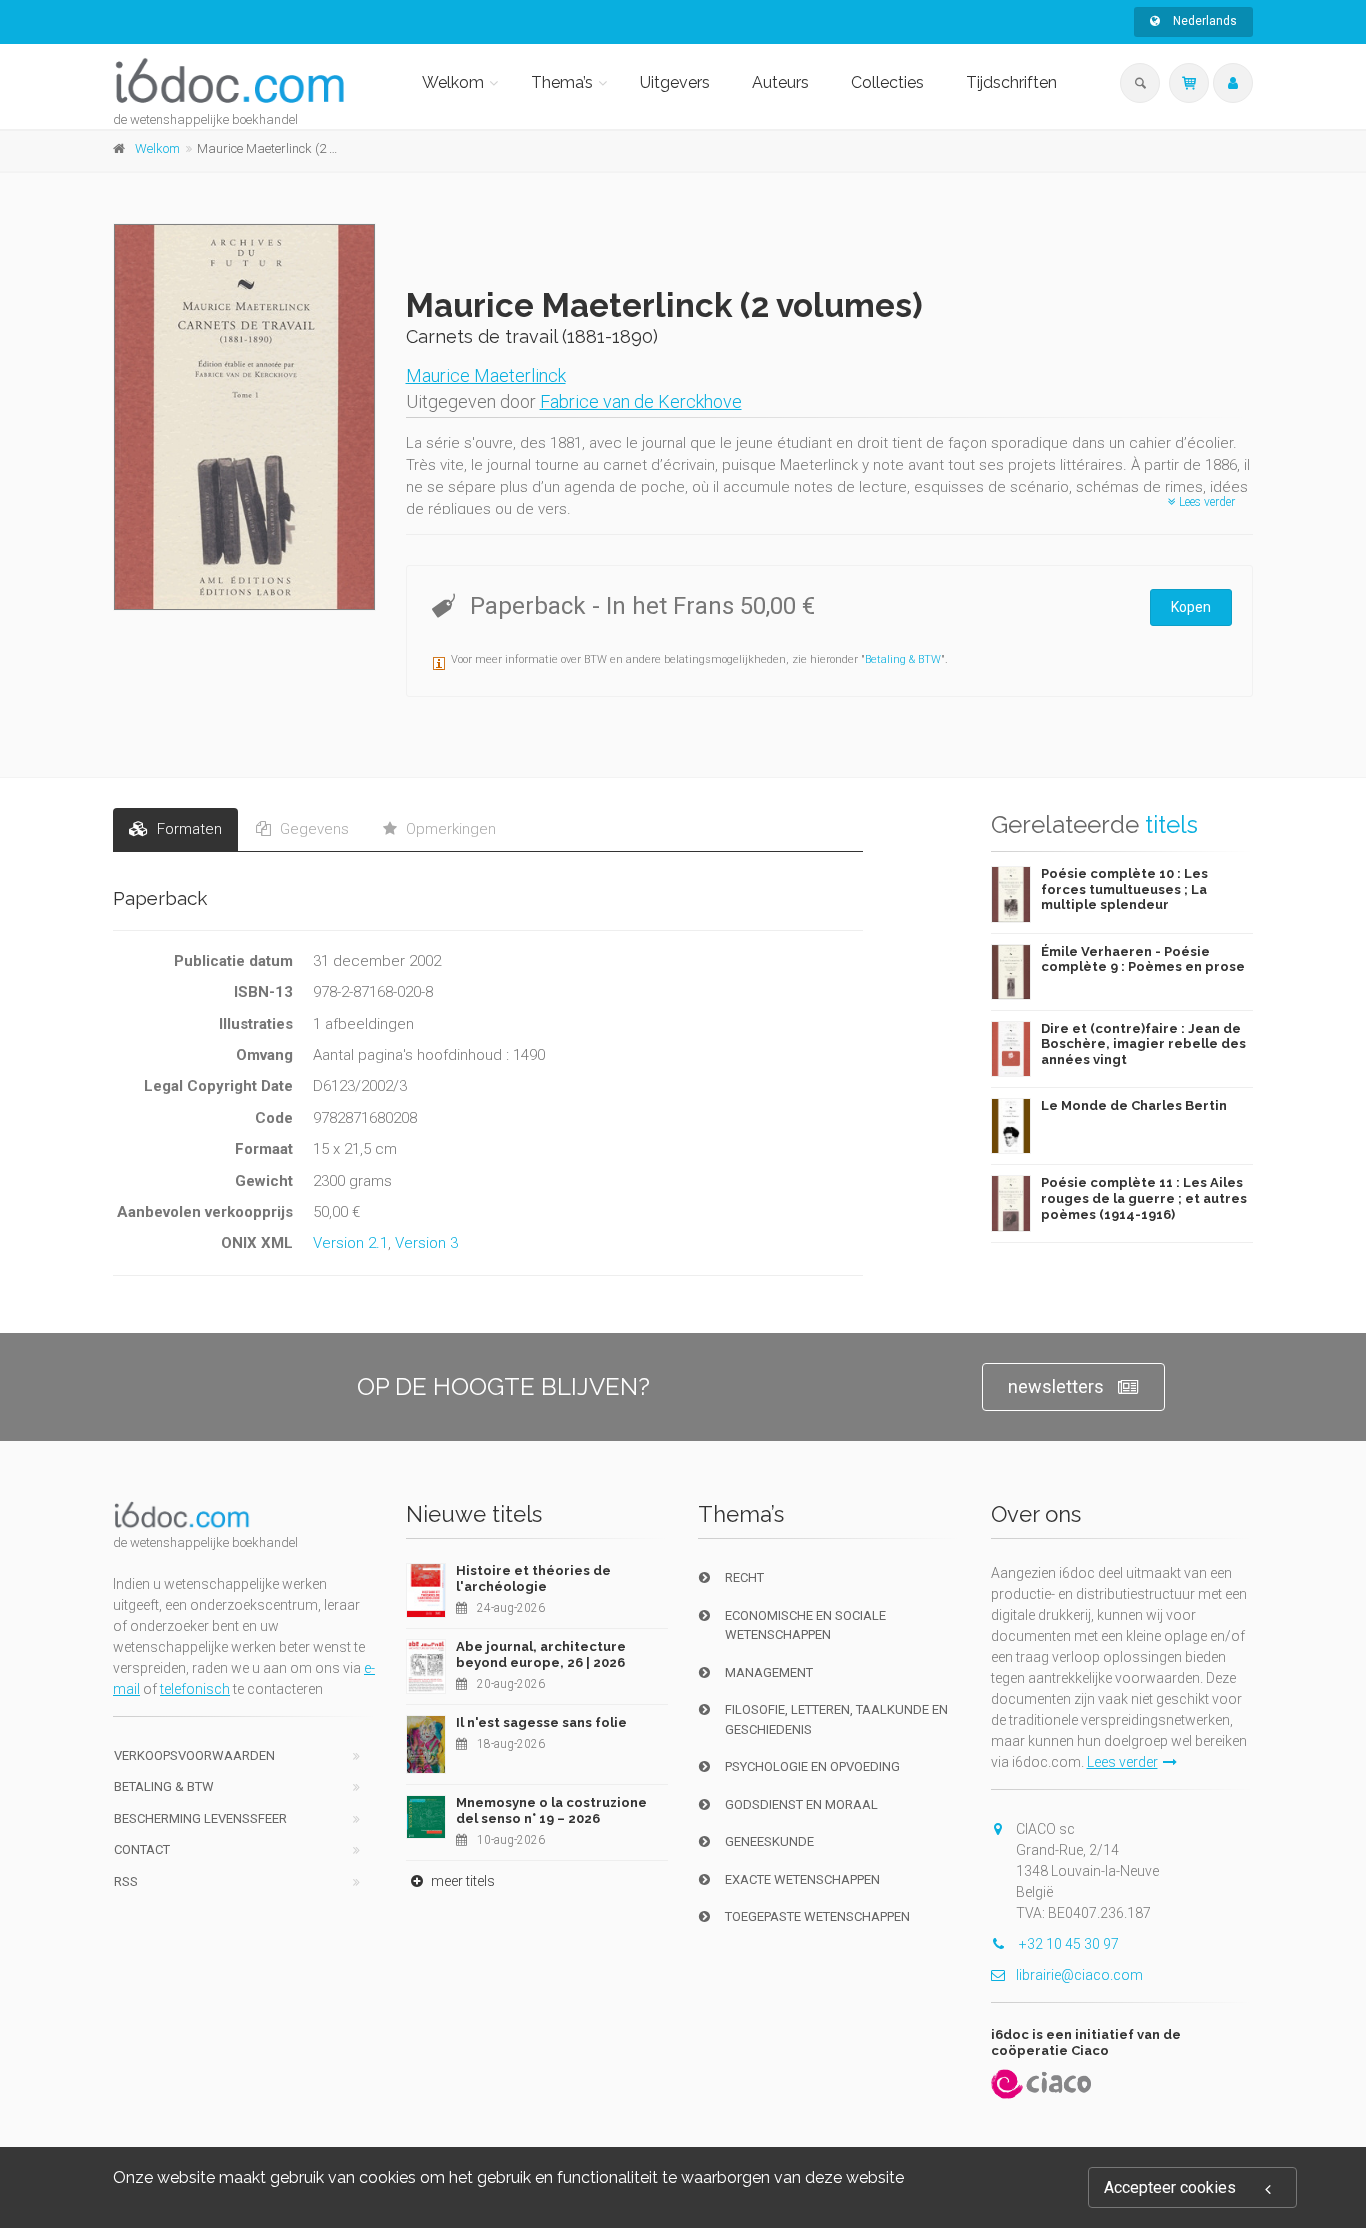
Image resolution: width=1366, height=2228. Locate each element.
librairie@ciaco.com (1079, 1975)
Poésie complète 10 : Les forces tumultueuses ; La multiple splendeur (1124, 889)
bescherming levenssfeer (200, 1818)
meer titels (461, 1881)
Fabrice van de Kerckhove (641, 401)
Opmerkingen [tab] (449, 829)
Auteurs (780, 82)
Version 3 (426, 1243)
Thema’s (562, 82)
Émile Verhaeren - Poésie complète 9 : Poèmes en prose (1143, 959)
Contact (142, 1849)
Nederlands (1203, 21)
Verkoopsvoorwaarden (194, 1755)
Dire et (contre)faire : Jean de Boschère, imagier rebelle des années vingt (1143, 1044)
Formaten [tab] (187, 829)
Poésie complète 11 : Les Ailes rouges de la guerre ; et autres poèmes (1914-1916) (1144, 1198)
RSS (126, 1881)
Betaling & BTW (903, 659)
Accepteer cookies (1170, 2187)
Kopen (1191, 607)
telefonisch (195, 1689)
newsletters (1056, 1386)
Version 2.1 (350, 1243)
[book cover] (245, 417)
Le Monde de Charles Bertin (1134, 1105)
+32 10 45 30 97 (1067, 1944)
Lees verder (1205, 502)
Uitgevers (675, 82)
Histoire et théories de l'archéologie (533, 1578)
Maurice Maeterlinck (486, 375)
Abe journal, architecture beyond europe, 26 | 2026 (541, 1654)
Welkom (453, 82)
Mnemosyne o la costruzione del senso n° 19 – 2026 (551, 1810)
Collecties (887, 82)
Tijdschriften (1011, 82)
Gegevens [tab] (312, 829)
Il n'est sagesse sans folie (541, 1722)
